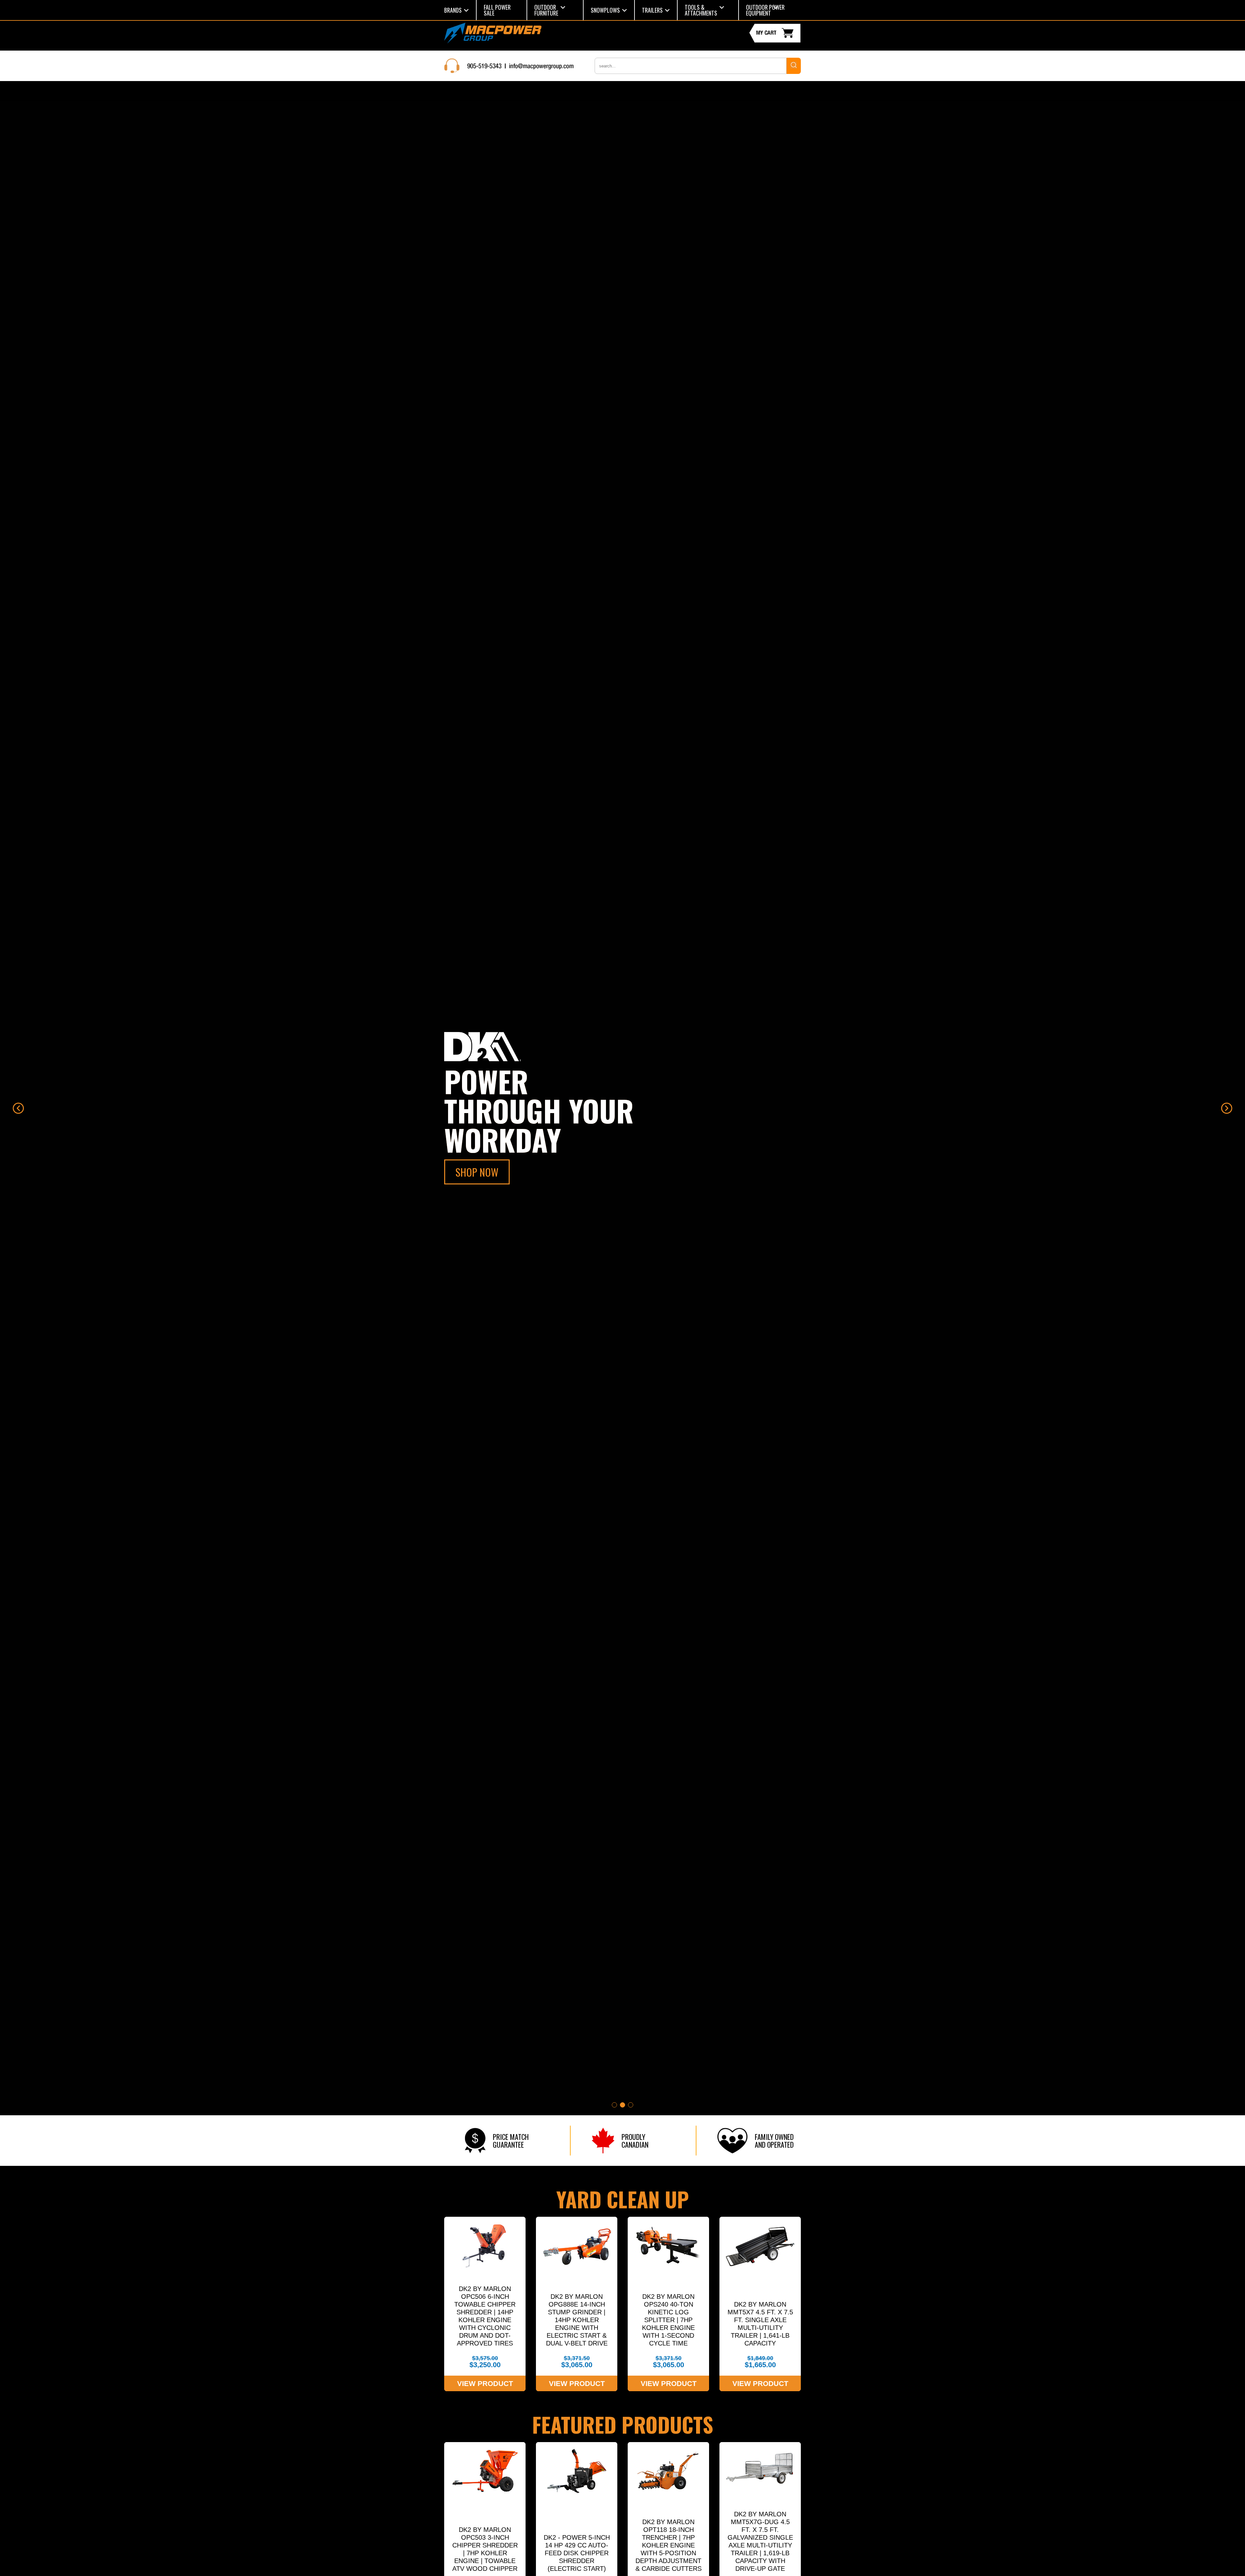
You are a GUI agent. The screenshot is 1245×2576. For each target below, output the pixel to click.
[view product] (485, 2304)
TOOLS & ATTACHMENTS (701, 10)
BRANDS (453, 10)
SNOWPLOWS (605, 10)
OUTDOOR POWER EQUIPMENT (765, 10)
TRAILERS (652, 10)
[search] (794, 66)
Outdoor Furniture (546, 10)
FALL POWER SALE (497, 10)
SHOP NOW (477, 1172)
